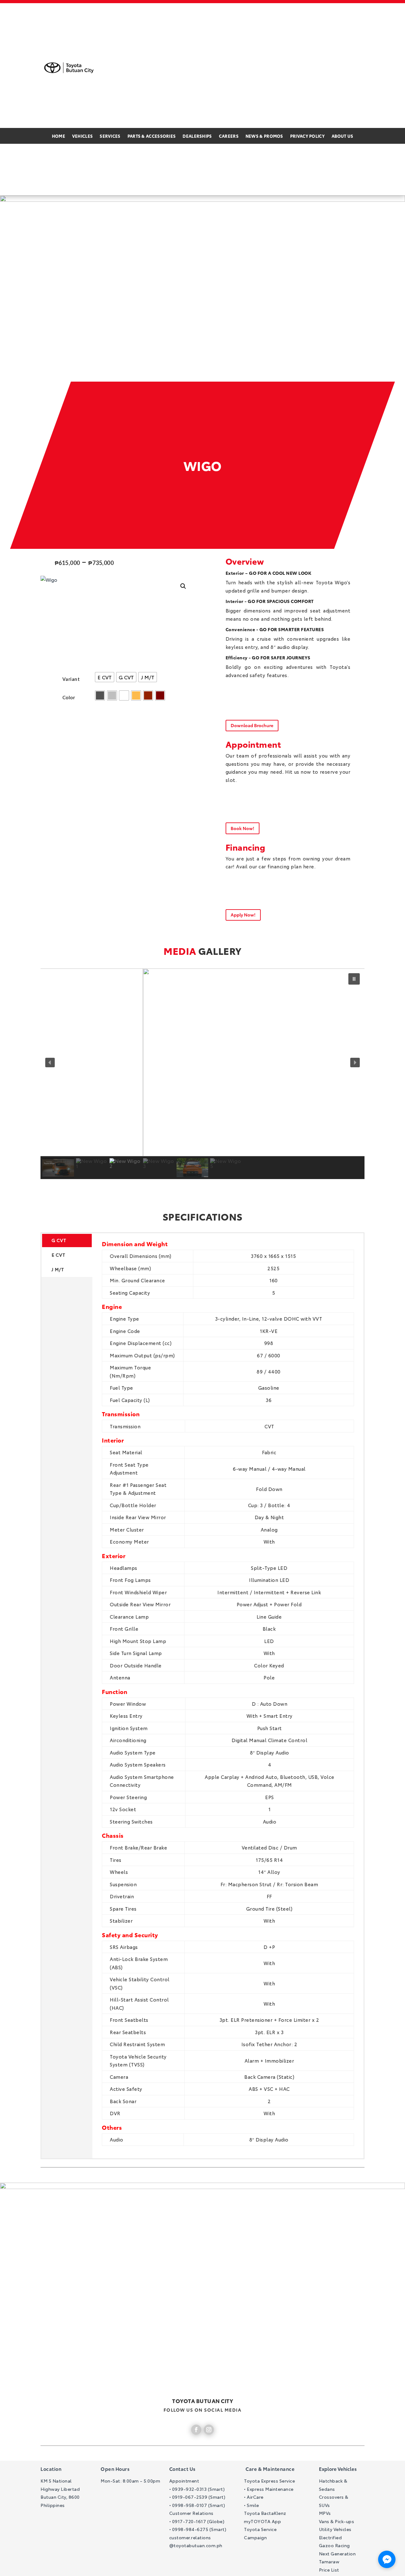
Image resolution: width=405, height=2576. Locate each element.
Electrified (330, 2537)
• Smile (252, 2505)
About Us (342, 136)
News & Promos (264, 136)
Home (59, 136)
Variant (71, 679)
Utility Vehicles (335, 2529)
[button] (183, 586)
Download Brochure (252, 725)
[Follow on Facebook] (196, 2430)
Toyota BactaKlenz (265, 2513)
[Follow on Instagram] (209, 2430)
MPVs (325, 2513)
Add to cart (55, 735)
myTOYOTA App (262, 2521)
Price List (329, 2570)
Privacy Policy (307, 136)
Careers (229, 136)
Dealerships (197, 136)
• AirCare (254, 2497)
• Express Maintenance (269, 2489)
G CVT (59, 1240)
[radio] (105, 677)
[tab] (228, 1337)
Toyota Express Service (269, 2481)
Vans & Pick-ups (337, 2521)
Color (69, 697)
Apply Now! (243, 915)
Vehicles (82, 136)
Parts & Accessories (152, 136)
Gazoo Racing (334, 2545)
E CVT (59, 1255)
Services (110, 136)
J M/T (58, 1269)
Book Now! (243, 828)
